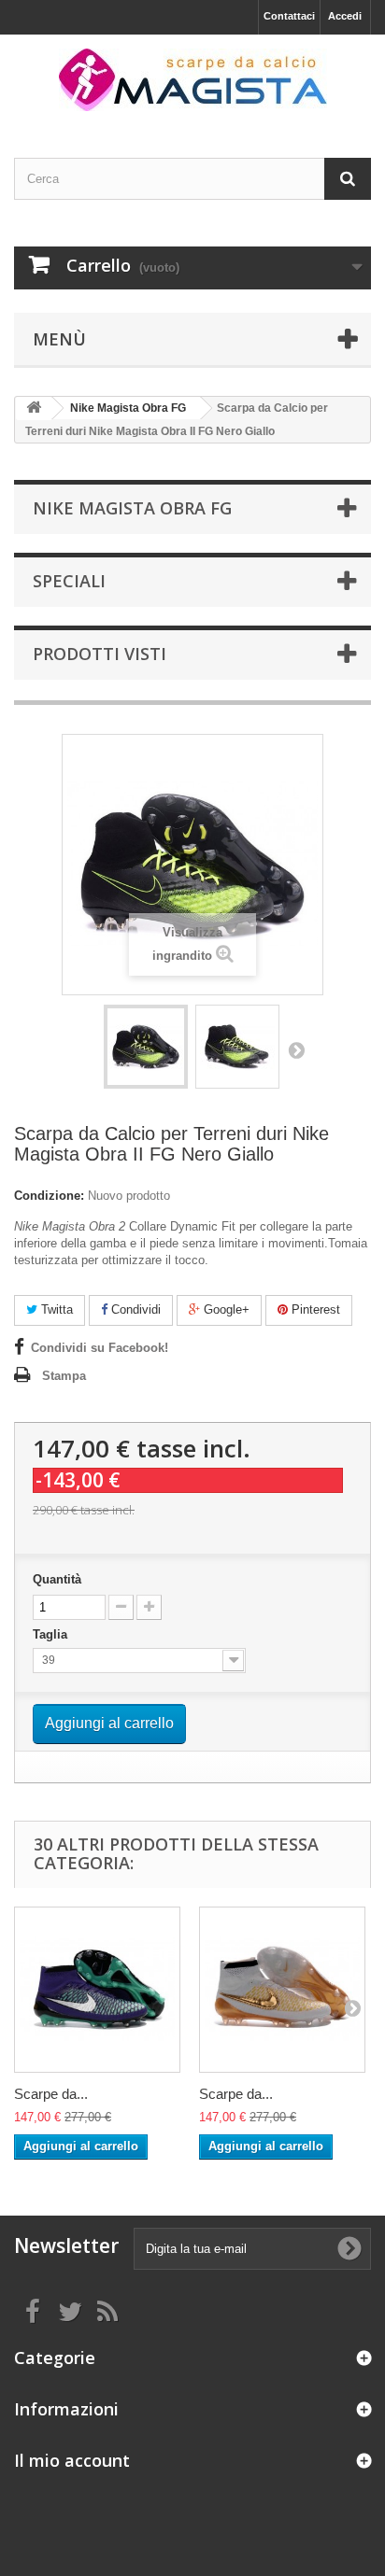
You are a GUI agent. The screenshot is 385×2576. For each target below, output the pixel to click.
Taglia (52, 1634)
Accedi (345, 16)
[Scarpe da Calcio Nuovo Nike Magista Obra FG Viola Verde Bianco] (97, 1990)
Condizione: (49, 1196)
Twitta (55, 1309)
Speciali (69, 581)
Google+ (225, 1309)
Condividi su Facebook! (100, 1348)
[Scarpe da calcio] (192, 80)
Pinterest (314, 1309)
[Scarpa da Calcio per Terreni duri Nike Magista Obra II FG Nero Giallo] (146, 1047)
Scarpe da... (51, 2094)
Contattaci (289, 16)
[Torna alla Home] (34, 408)
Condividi (134, 1309)
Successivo (296, 1049)
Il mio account (72, 2460)
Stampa (64, 1376)
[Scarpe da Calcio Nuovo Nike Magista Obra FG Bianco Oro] (282, 1990)
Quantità (57, 1579)
